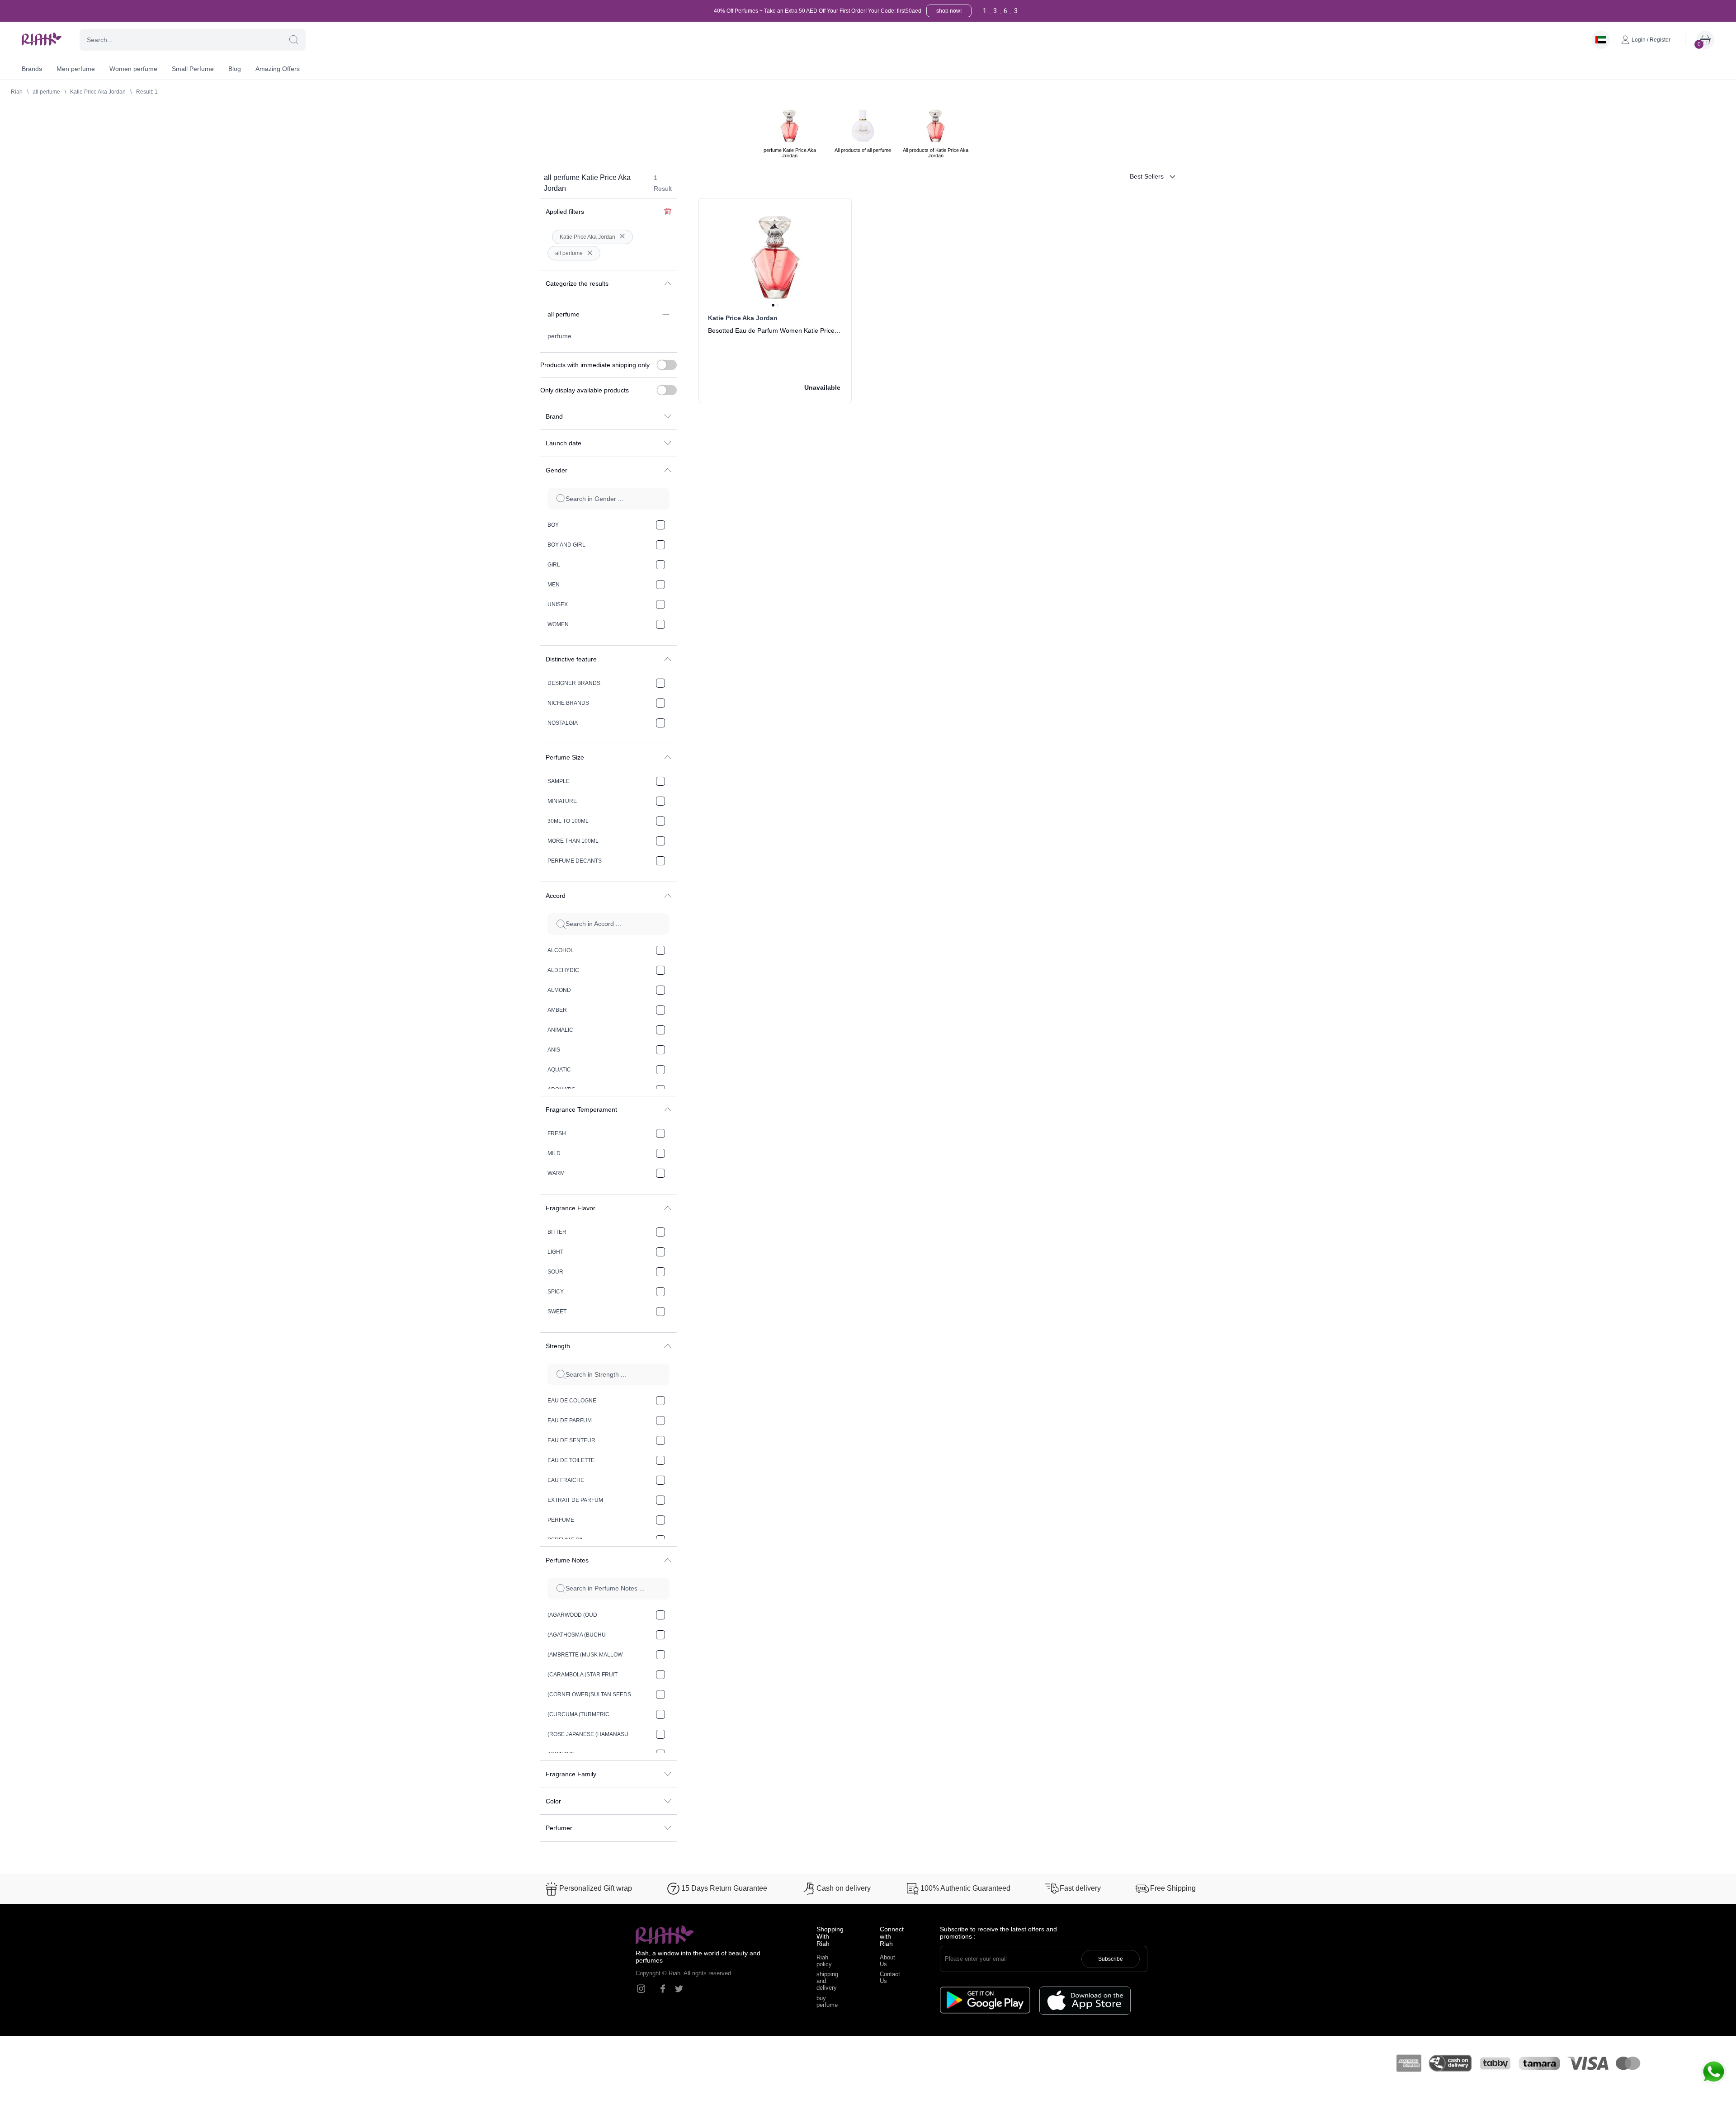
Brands (32, 69)
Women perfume (133, 69)
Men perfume (76, 69)
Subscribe (1111, 1959)
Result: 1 (147, 92)
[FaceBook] (663, 1989)
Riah (17, 92)
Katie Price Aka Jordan (98, 92)
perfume (559, 336)
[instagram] (641, 1989)
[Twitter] (679, 1989)
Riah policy (824, 1961)
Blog (235, 69)
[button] (294, 40)
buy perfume (827, 2001)
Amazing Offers (278, 69)
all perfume (46, 92)
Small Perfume (193, 69)
